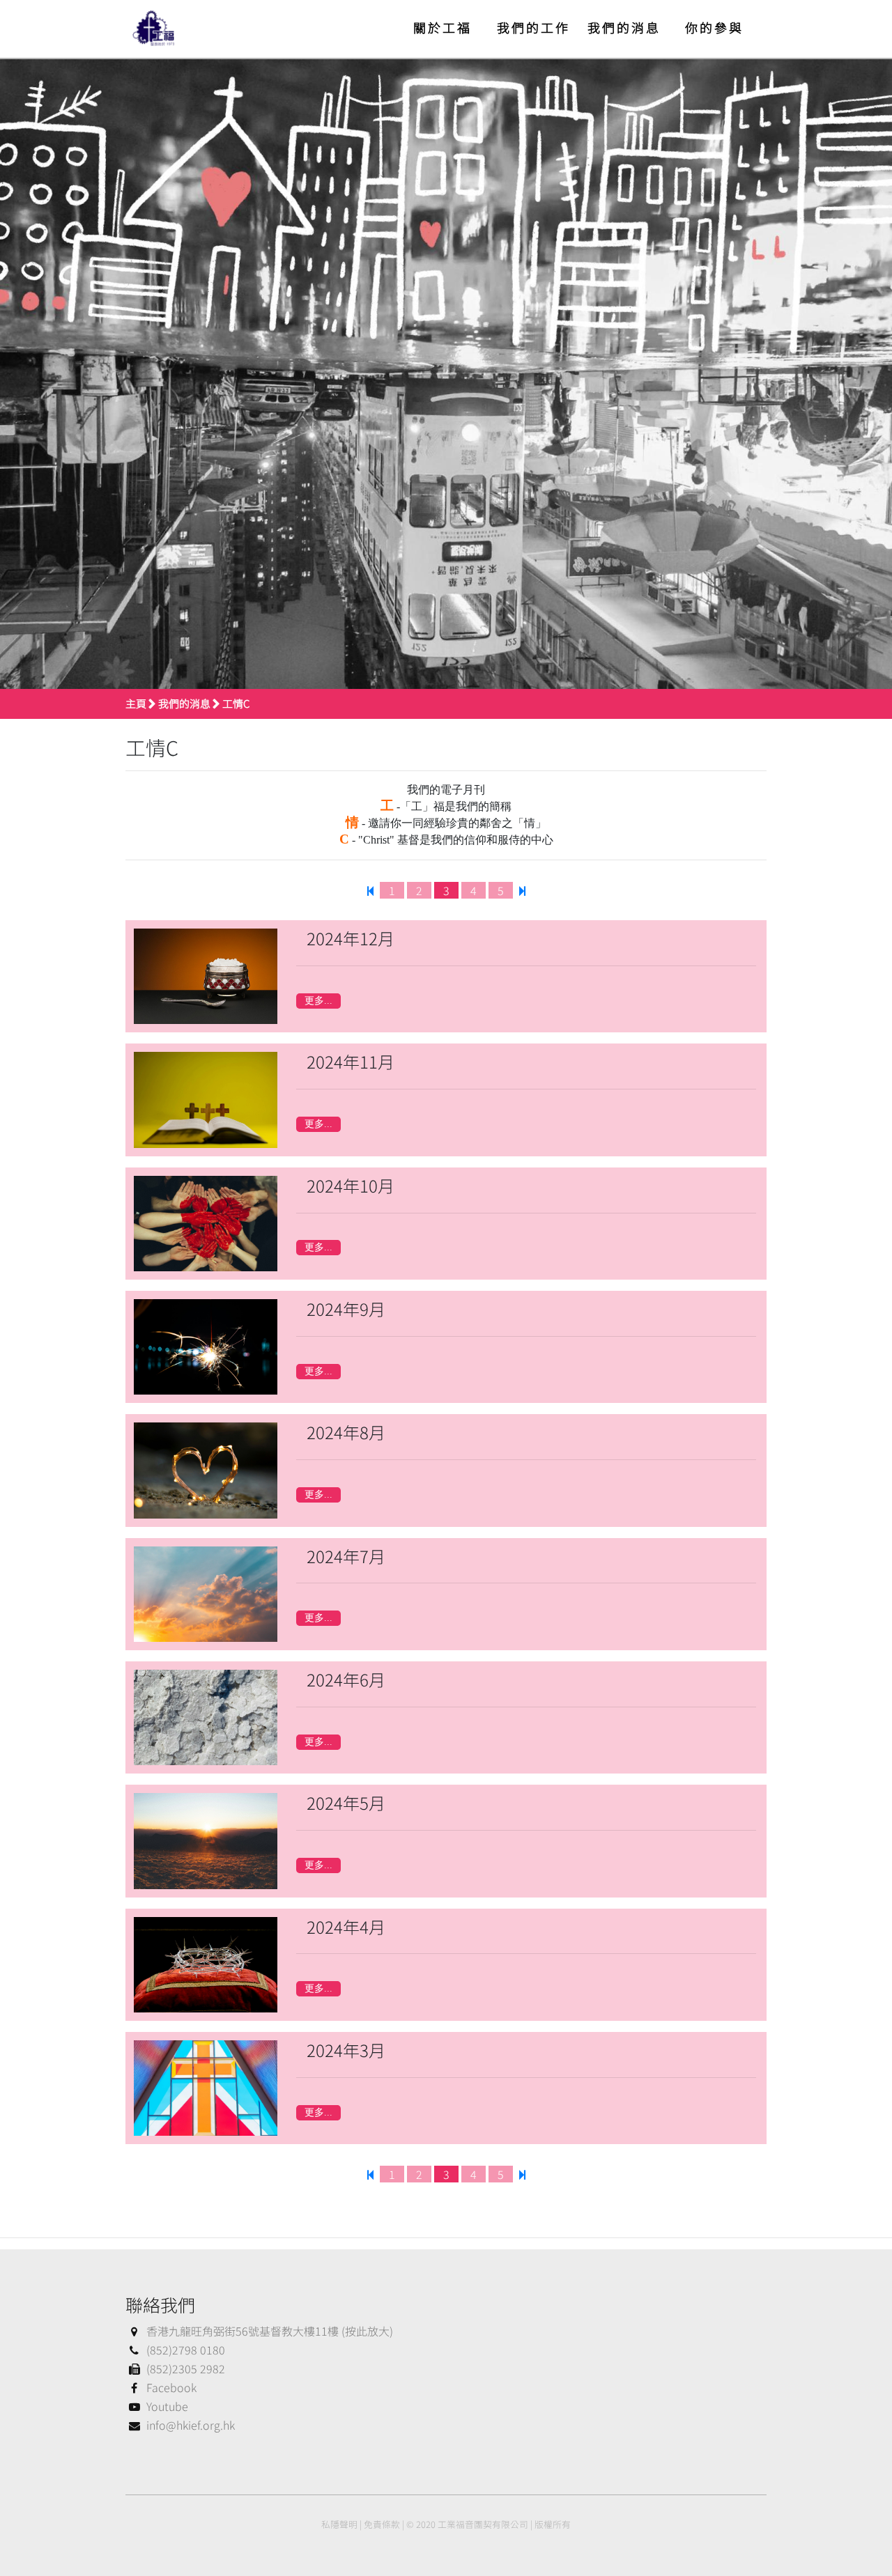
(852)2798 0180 (186, 2350)
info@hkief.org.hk (191, 2425)
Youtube (167, 2406)
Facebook (171, 2387)
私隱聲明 (339, 2524)
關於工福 (443, 27)
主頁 (136, 703)
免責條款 (382, 2524)
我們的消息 (624, 27)
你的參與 (714, 27)
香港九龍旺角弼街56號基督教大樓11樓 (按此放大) (270, 2331)
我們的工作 (533, 27)
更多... (318, 1001)
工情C (236, 703)
